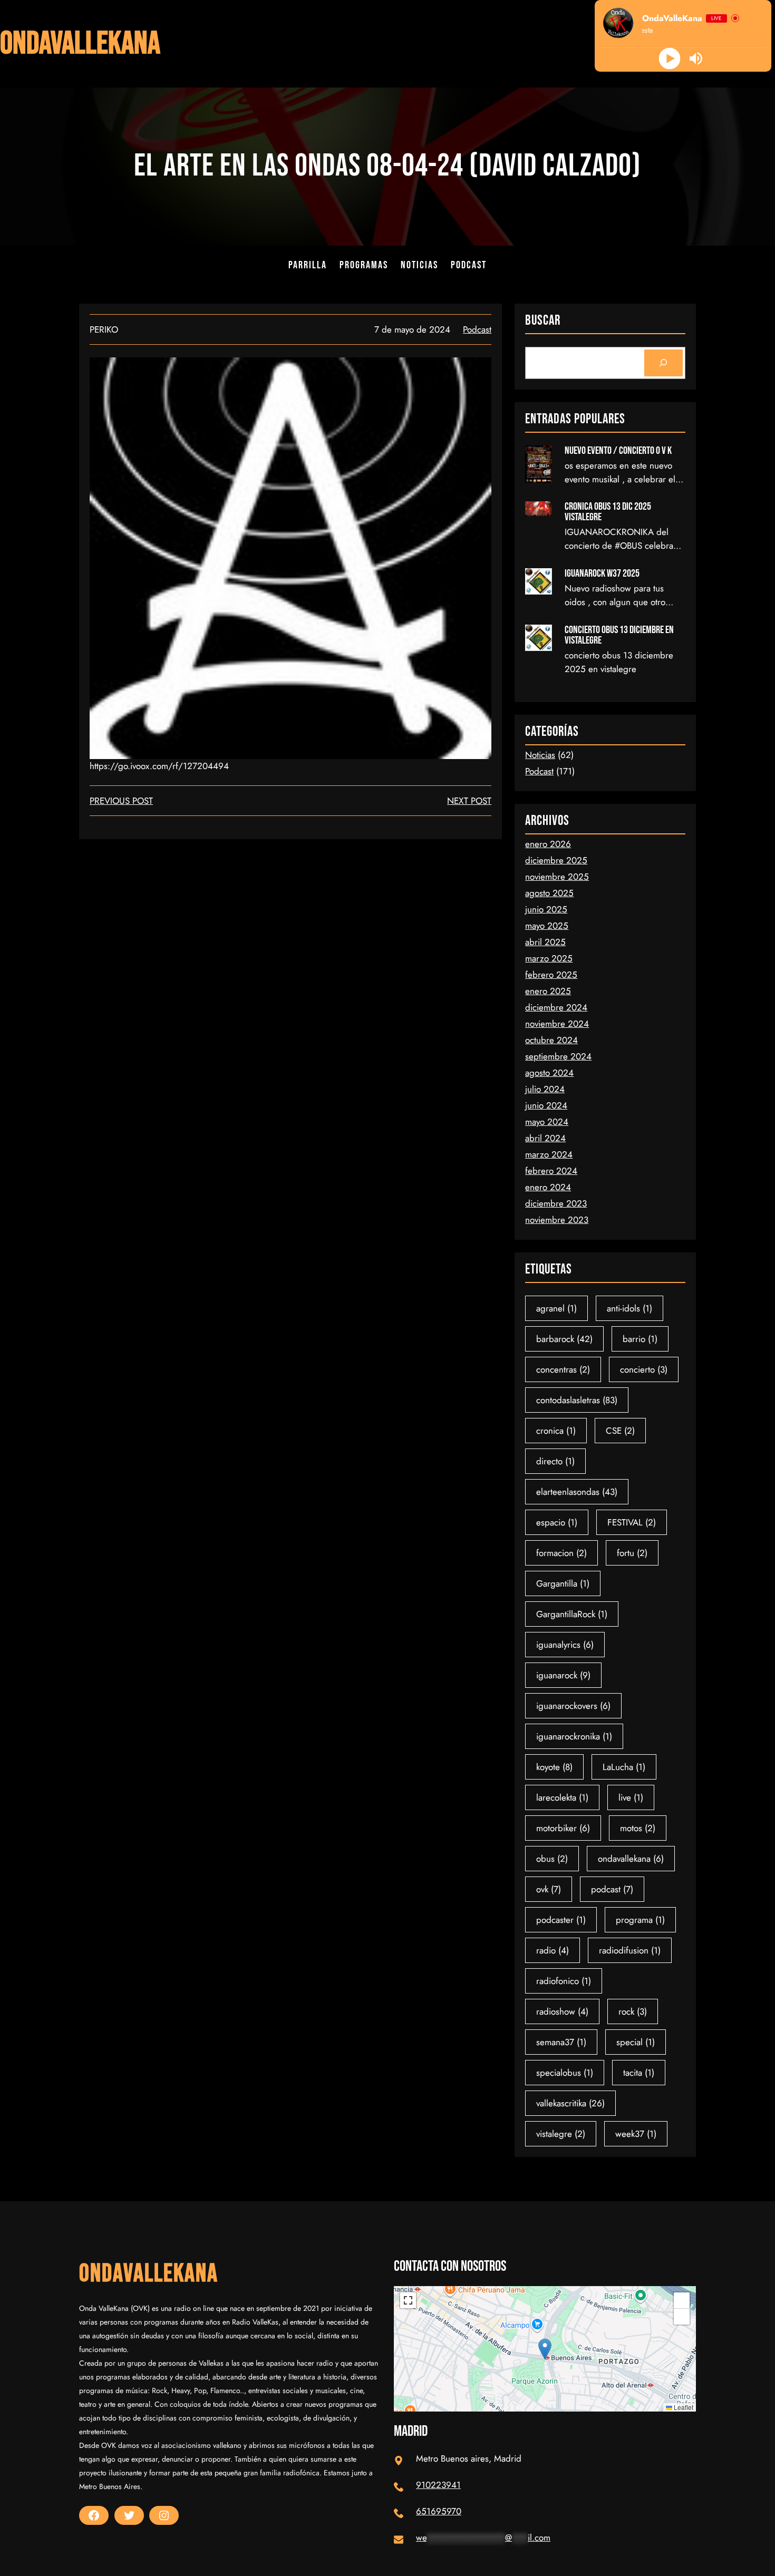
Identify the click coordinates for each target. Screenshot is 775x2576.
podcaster (561, 1920)
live (631, 1797)
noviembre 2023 (557, 1220)
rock (633, 2011)
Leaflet (683, 2407)
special (636, 2042)
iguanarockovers (573, 1706)
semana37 (561, 2042)
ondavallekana (631, 1859)
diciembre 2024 (556, 1007)
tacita (639, 2073)
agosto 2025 (549, 893)
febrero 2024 (551, 1171)
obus (552, 1859)
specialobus (565, 2073)
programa (640, 1920)
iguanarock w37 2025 (602, 573)
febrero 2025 (551, 975)
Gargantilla (563, 1583)
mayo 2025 (547, 926)
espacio (557, 1522)
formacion (561, 1553)
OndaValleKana (80, 44)
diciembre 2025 (556, 860)
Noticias (540, 755)
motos (638, 1828)
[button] (545, 2349)
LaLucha (624, 1767)
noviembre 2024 (557, 1024)
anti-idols (629, 1308)
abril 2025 (545, 942)
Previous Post (121, 801)
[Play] (670, 59)
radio (553, 1950)
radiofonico (564, 1981)
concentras (563, 1369)
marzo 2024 (549, 1154)
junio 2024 (546, 1105)
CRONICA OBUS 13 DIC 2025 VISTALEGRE (608, 512)
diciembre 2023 (556, 1203)
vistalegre (561, 2134)
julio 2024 (545, 1089)
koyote (554, 1767)
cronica (556, 1431)
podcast (612, 1889)
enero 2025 (548, 991)
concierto (644, 1369)
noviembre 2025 (557, 877)
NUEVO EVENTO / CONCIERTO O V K (618, 451)
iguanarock (563, 1675)
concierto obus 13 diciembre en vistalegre (619, 635)
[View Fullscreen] (408, 2300)
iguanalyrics (565, 1645)
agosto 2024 (549, 1073)
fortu (632, 1553)
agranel (556, 1308)
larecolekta (562, 1797)
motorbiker (563, 1828)
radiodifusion (630, 1950)
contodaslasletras (577, 1400)
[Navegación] (663, 363)
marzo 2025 (549, 958)
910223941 (438, 2485)
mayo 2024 (547, 1122)
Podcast (477, 329)
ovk (549, 1889)
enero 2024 (548, 1187)
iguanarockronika (574, 1736)
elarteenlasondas (577, 1492)
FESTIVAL (632, 1522)
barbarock (564, 1339)
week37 (636, 2134)
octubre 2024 (551, 1040)
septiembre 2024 (558, 1056)
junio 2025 (546, 909)
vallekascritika (570, 2103)
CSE (620, 1431)
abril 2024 (545, 1138)
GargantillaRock (572, 1614)
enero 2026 (548, 844)
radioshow (562, 2011)
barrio (640, 1339)
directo (555, 1461)
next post (469, 801)
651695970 (439, 2511)
